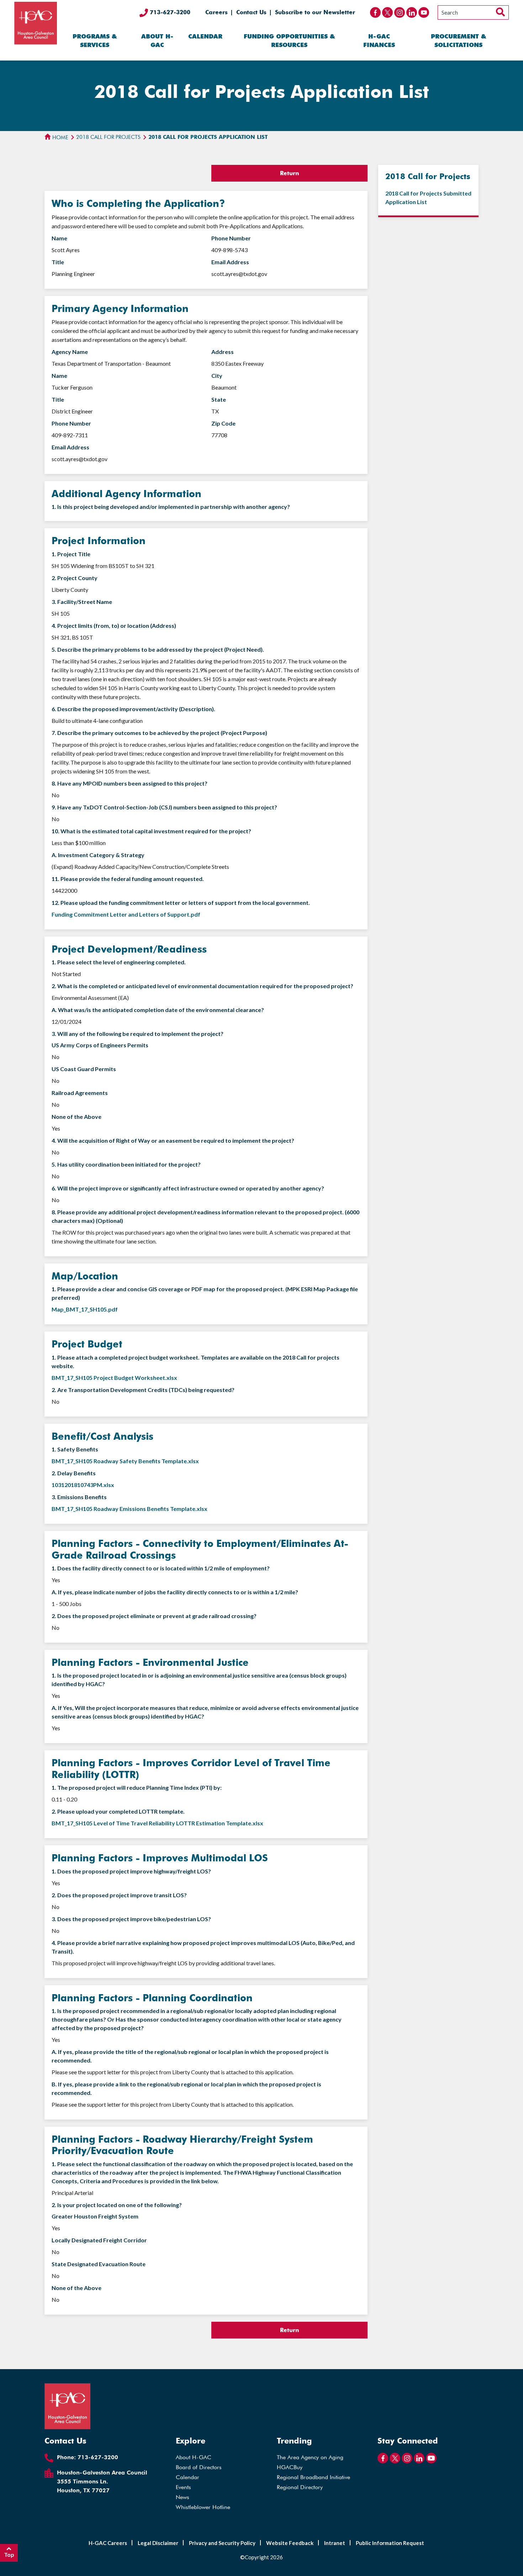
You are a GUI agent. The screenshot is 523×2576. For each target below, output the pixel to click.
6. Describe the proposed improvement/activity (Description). (133, 709)
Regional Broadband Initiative (313, 2477)
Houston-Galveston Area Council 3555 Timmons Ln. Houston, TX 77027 (102, 2481)
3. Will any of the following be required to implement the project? (138, 1034)
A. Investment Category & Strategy (98, 855)
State (219, 399)
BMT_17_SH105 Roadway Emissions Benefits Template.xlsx (130, 1509)
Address (223, 352)
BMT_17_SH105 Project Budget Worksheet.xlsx (114, 1378)
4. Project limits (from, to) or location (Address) (114, 625)
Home (60, 137)
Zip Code (223, 423)
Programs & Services (95, 41)
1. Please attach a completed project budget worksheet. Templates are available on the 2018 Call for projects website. (196, 1362)
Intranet (335, 2543)
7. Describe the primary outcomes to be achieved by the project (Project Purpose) (159, 733)
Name (59, 238)
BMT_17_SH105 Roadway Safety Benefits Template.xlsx (125, 1461)
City (217, 376)
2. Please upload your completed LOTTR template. (118, 1811)
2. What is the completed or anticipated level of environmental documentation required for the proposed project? (202, 986)
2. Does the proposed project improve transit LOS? (119, 1895)
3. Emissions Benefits (79, 1497)
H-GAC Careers (108, 2543)
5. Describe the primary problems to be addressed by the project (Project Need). (158, 649)
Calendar (205, 36)
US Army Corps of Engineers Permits (100, 1045)
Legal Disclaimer (158, 2543)
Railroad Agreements (80, 1093)
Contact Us (251, 12)
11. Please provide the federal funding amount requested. (128, 879)
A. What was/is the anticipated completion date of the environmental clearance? (158, 1010)
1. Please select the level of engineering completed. (119, 962)
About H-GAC (157, 41)
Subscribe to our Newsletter (315, 12)
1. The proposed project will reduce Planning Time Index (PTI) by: (137, 1787)
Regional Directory (300, 2487)
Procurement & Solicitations (458, 41)
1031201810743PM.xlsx (83, 1485)
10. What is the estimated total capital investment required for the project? (151, 831)
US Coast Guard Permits (84, 1069)
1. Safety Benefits (75, 1449)
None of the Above (76, 1117)
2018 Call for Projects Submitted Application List (428, 197)
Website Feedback (290, 2543)
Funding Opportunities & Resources (289, 41)
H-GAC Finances (379, 41)
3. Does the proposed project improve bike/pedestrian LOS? (131, 1919)
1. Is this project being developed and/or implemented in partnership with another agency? (171, 507)
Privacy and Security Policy (222, 2543)
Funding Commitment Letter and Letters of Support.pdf (126, 914)
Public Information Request (390, 2543)
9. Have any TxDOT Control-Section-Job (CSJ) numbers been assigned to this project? (164, 807)
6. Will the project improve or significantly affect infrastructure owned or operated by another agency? (188, 1188)
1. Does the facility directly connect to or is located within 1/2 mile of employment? (161, 1568)
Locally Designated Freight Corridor (99, 2240)
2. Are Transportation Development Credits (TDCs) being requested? (143, 1390)
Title (58, 262)
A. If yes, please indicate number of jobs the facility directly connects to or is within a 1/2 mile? (175, 1592)
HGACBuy (290, 2467)
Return (289, 173)
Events (183, 2487)
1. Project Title (71, 554)
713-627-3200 (169, 12)
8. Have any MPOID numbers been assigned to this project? (130, 783)
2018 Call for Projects (108, 137)
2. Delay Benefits (74, 1473)
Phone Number (231, 238)
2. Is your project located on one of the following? (117, 2205)
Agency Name (70, 352)
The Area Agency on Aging (310, 2457)
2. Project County (75, 578)
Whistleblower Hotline (203, 2507)
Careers (216, 12)
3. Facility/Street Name (82, 602)
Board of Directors (199, 2467)
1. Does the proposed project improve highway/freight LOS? (131, 1871)
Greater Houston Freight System (95, 2216)
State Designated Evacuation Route (99, 2264)
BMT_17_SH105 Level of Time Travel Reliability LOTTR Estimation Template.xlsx (157, 1823)
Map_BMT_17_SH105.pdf (85, 1309)
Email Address (230, 262)
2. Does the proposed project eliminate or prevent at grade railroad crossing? (154, 1616)
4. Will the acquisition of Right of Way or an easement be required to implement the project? (173, 1140)
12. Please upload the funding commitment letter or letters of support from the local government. (181, 903)
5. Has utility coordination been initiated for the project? (126, 1164)
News (183, 2497)
